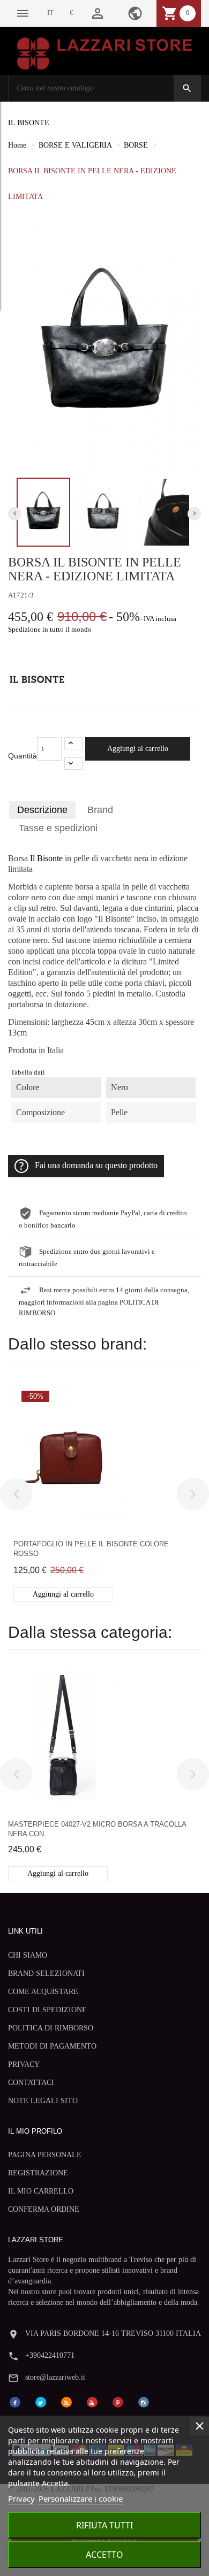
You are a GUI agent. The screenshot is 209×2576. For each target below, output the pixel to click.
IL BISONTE (29, 123)
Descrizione (42, 810)
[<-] (16, 1494)
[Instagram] (144, 2401)
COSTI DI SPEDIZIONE (47, 2010)
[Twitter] (41, 2401)
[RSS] (66, 2401)
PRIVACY (24, 2064)
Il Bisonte (46, 858)
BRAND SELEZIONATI (46, 1973)
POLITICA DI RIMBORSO (51, 2028)
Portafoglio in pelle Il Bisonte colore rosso (91, 1549)
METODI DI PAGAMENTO (52, 2046)
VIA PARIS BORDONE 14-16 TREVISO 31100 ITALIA (113, 2333)
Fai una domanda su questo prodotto (96, 1166)
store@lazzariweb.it (55, 2377)
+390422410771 (50, 2355)
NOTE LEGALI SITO (43, 2101)
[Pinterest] (118, 2401)
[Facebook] (15, 2401)
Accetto (104, 2555)
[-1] (73, 764)
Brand (100, 810)
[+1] (73, 743)
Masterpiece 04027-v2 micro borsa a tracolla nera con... (97, 1829)
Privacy (21, 2498)
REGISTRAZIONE (38, 2173)
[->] (193, 1494)
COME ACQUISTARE (43, 1992)
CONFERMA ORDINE (44, 2209)
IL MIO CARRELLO (41, 2191)
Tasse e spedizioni (58, 828)
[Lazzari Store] (104, 53)
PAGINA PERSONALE (45, 2155)
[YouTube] (92, 2401)
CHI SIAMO (28, 1955)
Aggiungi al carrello (138, 749)
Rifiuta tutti (104, 2525)
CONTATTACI (31, 2083)
